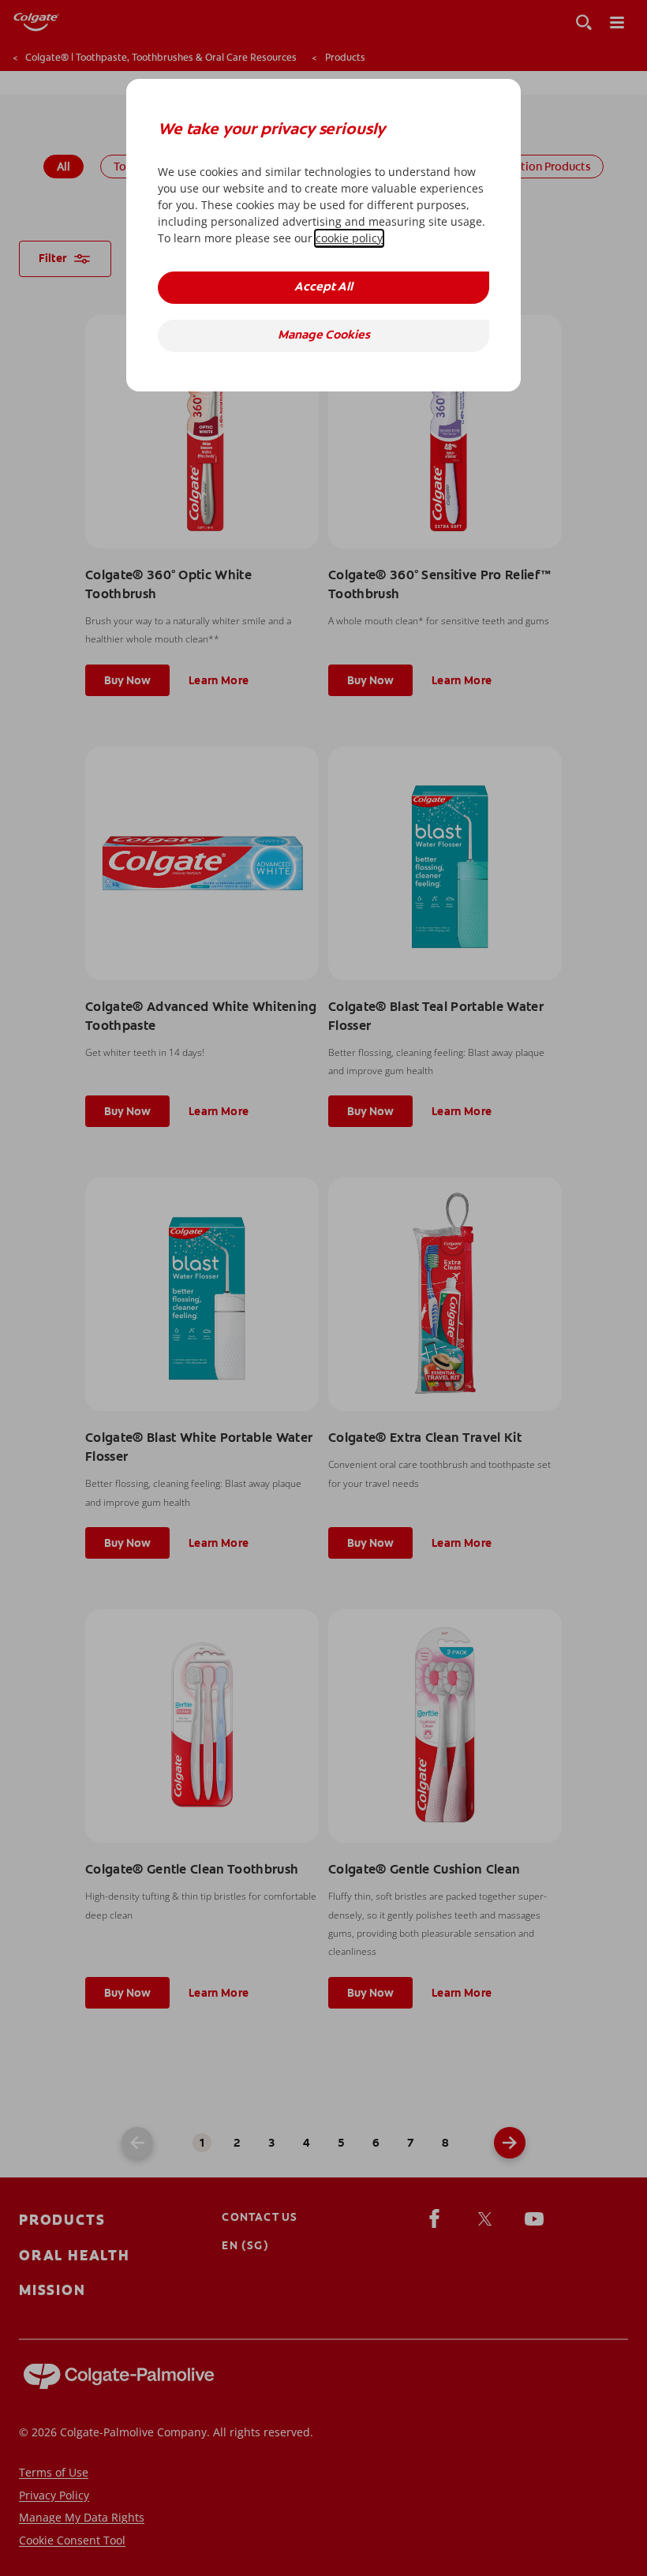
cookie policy (349, 238)
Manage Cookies (324, 336)
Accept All (323, 288)
